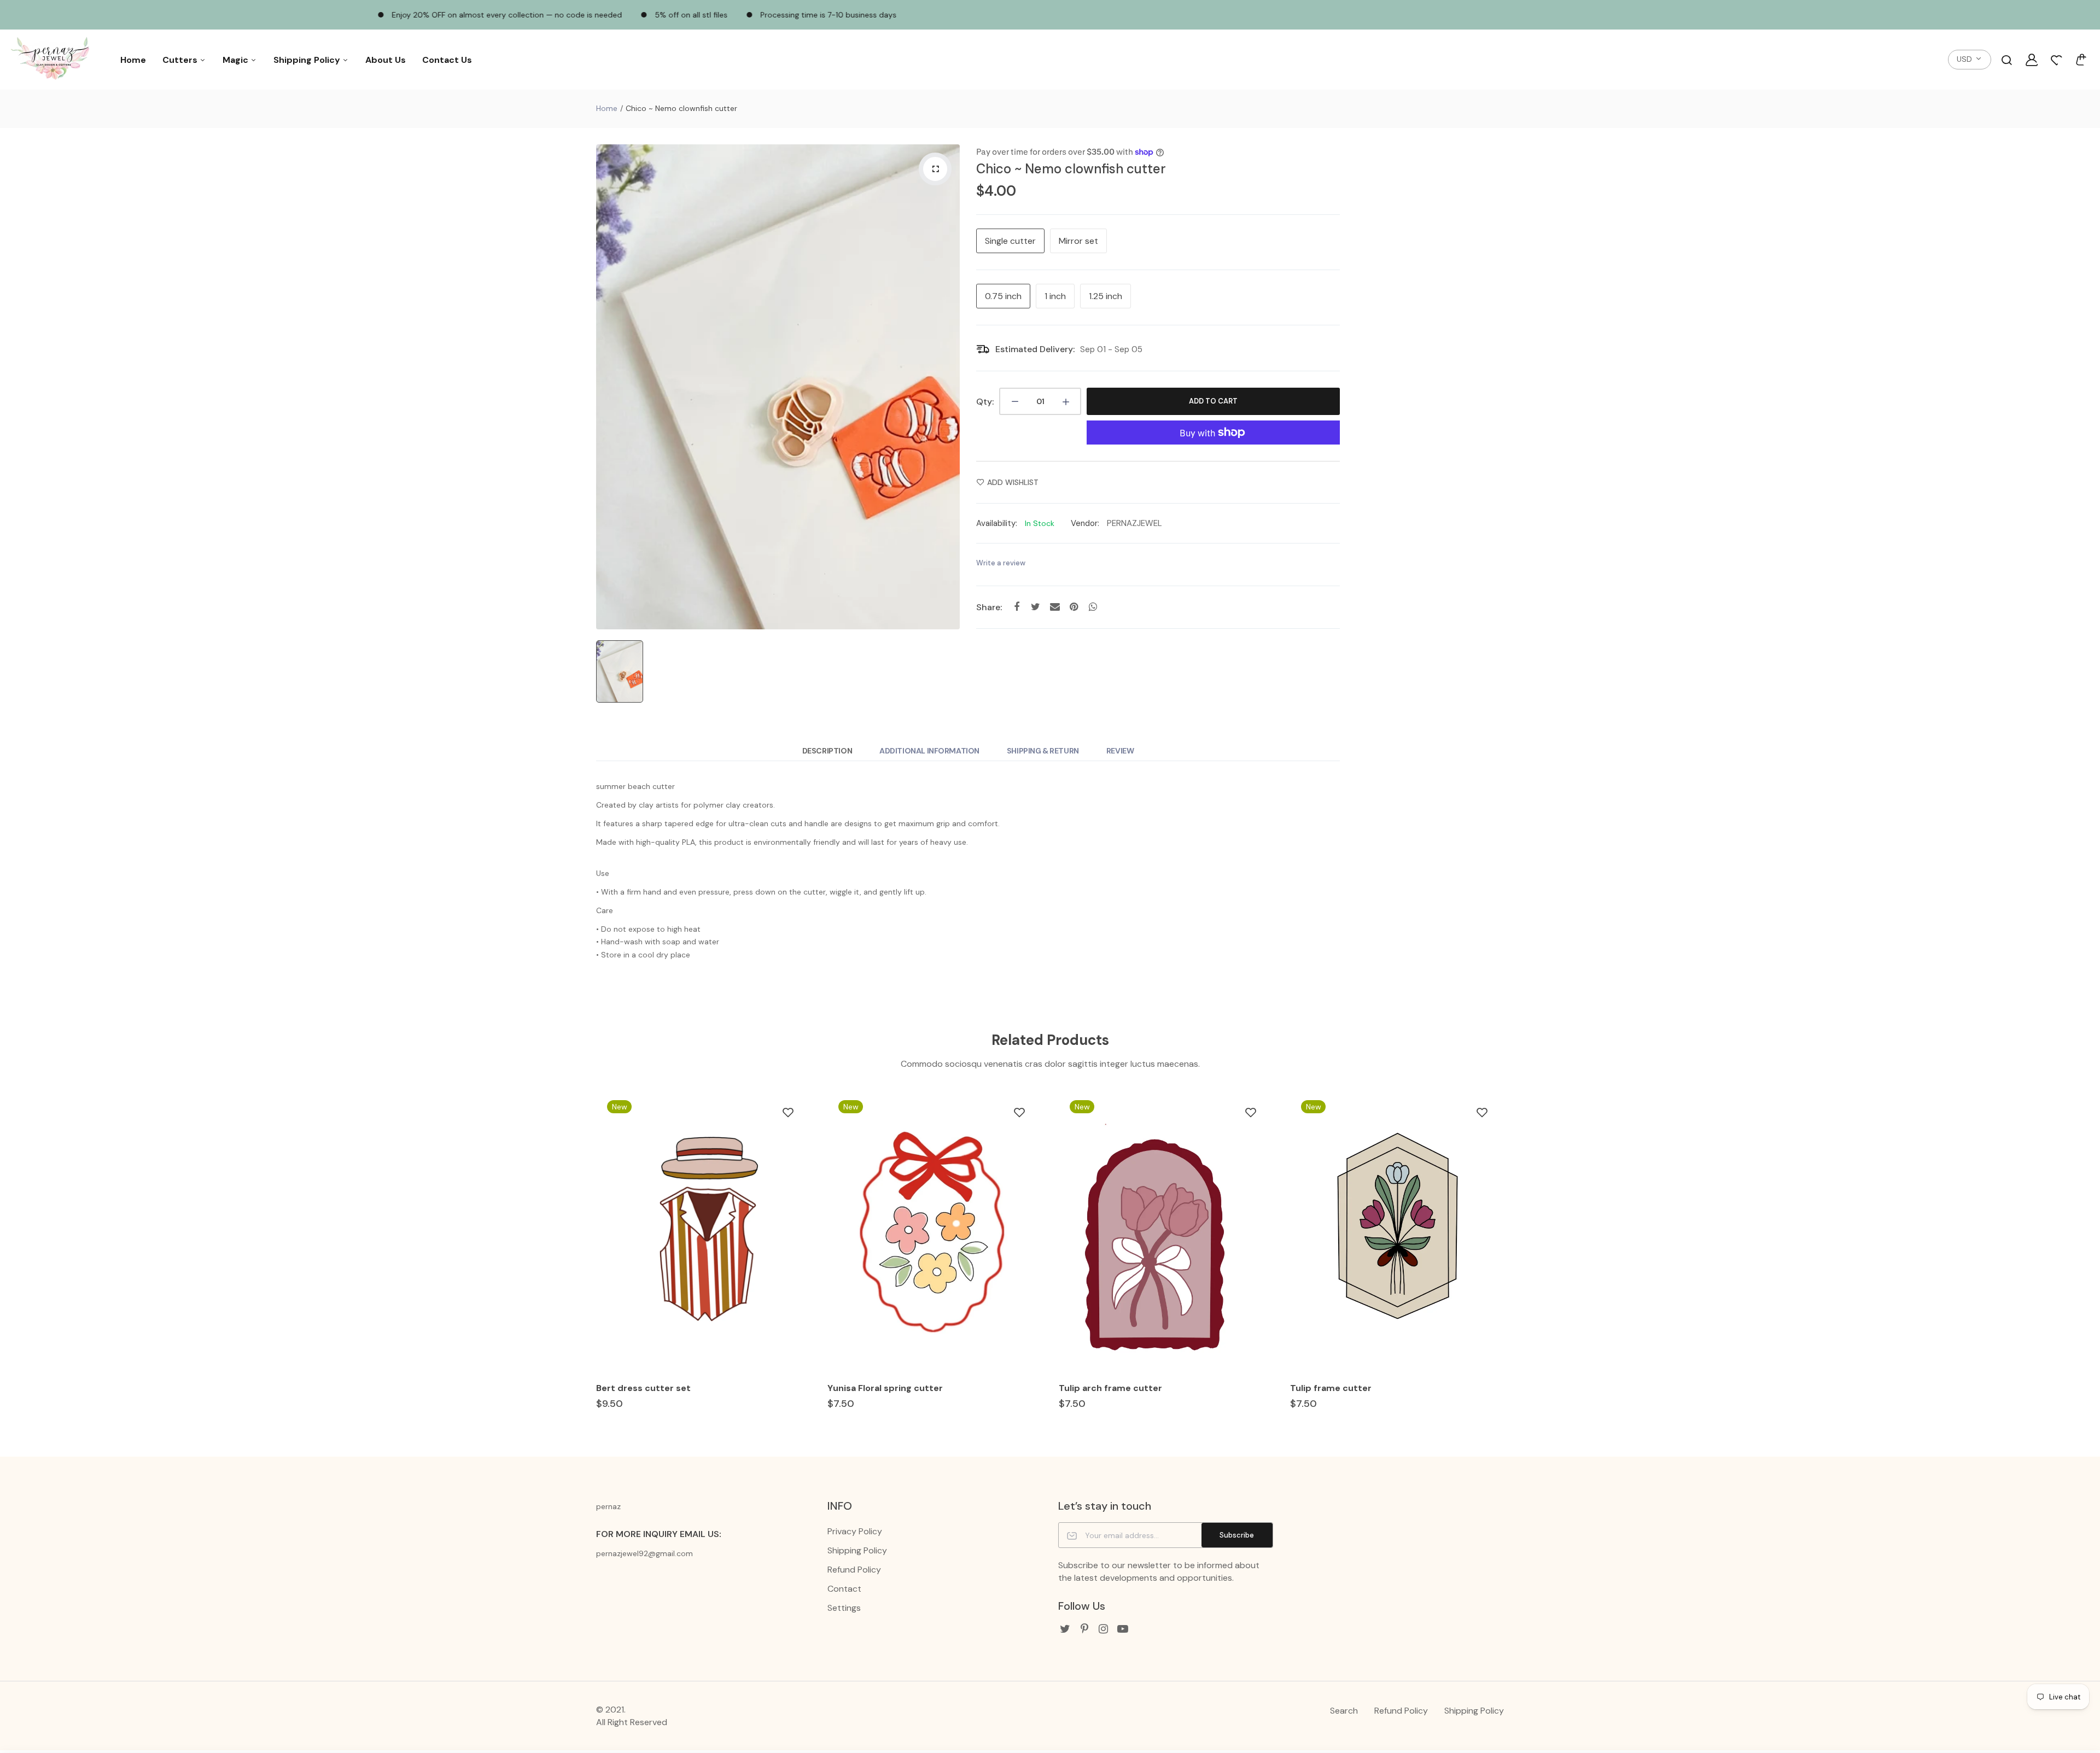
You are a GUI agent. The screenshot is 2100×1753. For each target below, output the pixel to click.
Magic (237, 60)
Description (827, 751)
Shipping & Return (1043, 751)
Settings (844, 1608)
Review (1120, 751)
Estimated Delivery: (1035, 349)
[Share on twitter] (1036, 607)
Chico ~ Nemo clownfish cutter (1071, 169)
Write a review (1001, 563)
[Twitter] (1065, 1629)
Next (1505, 1260)
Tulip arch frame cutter (1110, 1388)
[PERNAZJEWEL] (52, 60)
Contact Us (447, 60)
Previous (595, 1260)
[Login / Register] (2032, 60)
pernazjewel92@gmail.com (644, 1553)
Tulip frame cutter (1331, 1388)
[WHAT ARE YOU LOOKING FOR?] (2006, 60)
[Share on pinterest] (1074, 607)
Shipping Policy (308, 60)
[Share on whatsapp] (1093, 607)
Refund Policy (854, 1570)
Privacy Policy (855, 1531)
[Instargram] (1103, 1629)
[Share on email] (1055, 607)
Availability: (997, 523)
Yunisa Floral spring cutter (885, 1388)
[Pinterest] (1084, 1629)
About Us (386, 60)
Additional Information (929, 751)
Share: (989, 607)
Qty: (985, 402)
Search (1344, 1711)
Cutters (181, 60)
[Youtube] (1122, 1629)
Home (133, 60)
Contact (844, 1589)
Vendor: (1085, 523)
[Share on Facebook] (1016, 607)
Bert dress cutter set (643, 1388)
